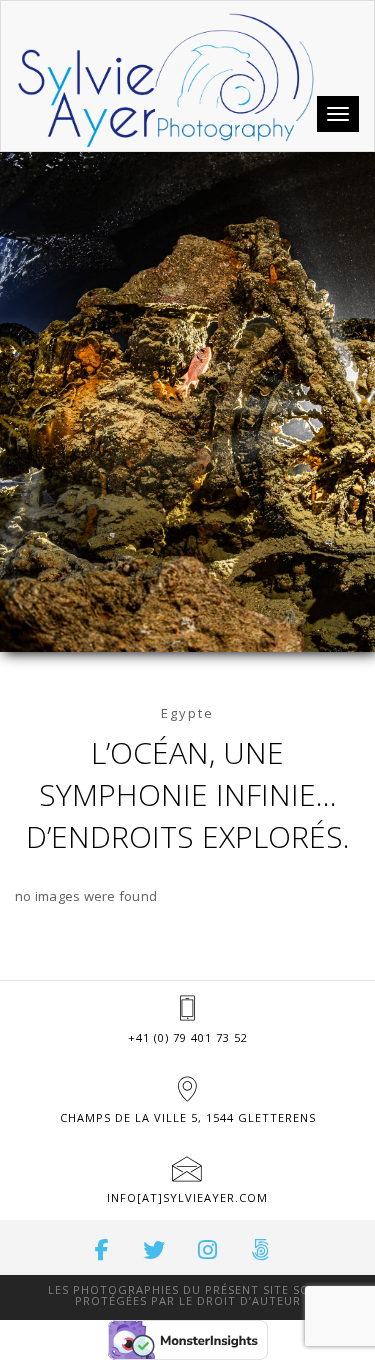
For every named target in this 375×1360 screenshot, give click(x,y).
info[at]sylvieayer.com (187, 1197)
